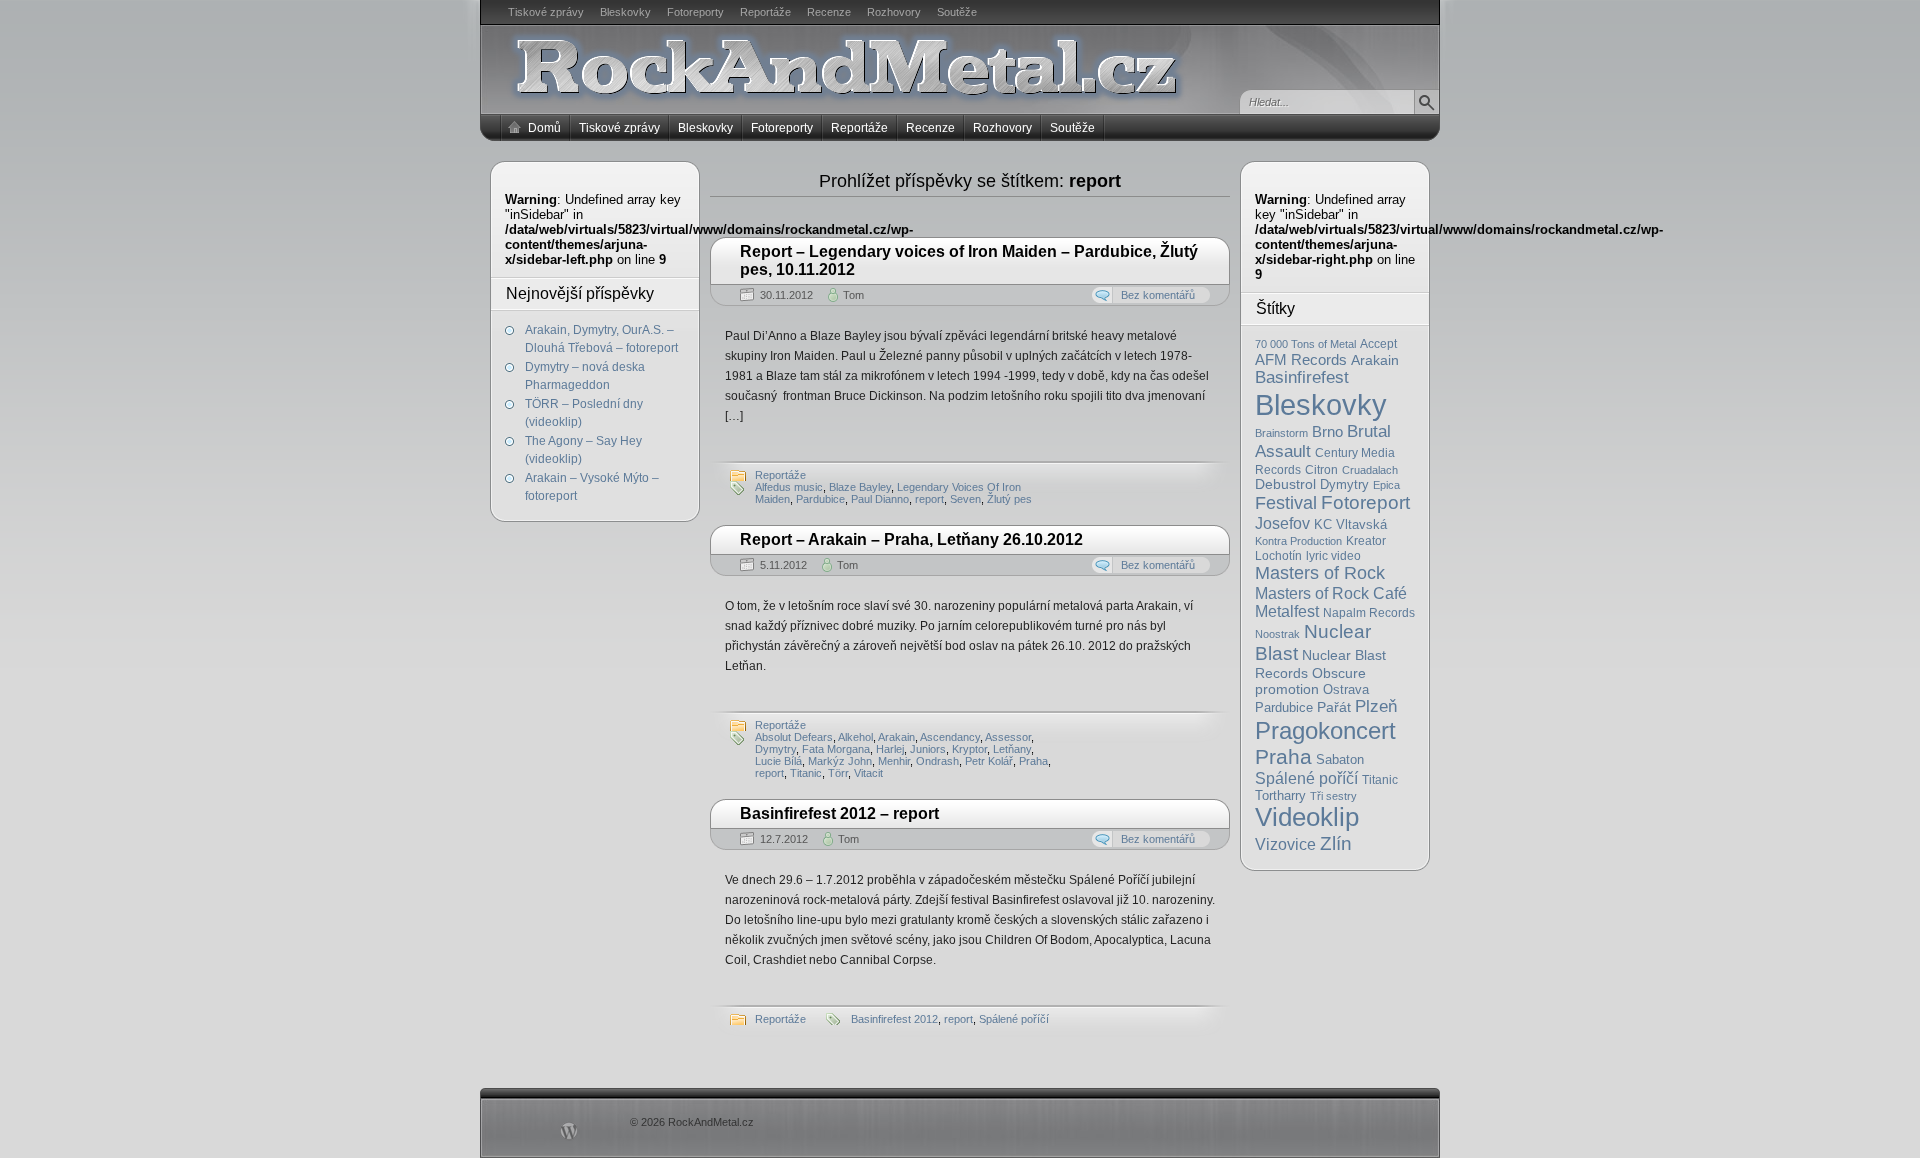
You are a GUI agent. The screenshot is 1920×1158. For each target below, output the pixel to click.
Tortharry (1280, 795)
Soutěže (957, 12)
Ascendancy (950, 737)
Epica (1386, 485)
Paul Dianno (880, 499)
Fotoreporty (695, 12)
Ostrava (1346, 690)
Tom (853, 295)
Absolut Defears (794, 737)
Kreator (1366, 541)
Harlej (890, 749)
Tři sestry (1333, 796)
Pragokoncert (1325, 730)
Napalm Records (1369, 613)
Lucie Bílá (778, 761)
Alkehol (855, 737)
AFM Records (1301, 359)
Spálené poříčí (1306, 778)
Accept (1378, 344)
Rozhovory (894, 12)
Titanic (1380, 780)
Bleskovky (625, 12)
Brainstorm (1281, 433)
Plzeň (1376, 706)
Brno (1327, 431)
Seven (965, 499)
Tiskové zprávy (546, 12)
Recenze (829, 12)
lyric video (1333, 556)
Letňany (1012, 749)
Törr (838, 773)
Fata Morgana (836, 749)
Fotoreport (1365, 502)
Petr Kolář (989, 761)
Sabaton (1340, 760)
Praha (1283, 756)
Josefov (1282, 523)
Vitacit (868, 773)
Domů (544, 128)
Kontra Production (1298, 541)
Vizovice (1285, 844)
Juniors (928, 749)
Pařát (1334, 707)
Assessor (1008, 737)
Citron (1321, 469)
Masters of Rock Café (1331, 593)
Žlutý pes (1009, 499)
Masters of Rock (1320, 573)
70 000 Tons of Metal (1305, 344)
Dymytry (1344, 484)
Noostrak (1277, 634)
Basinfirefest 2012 (894, 1019)
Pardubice (1284, 707)
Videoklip (1307, 817)
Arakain (1375, 360)
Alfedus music (789, 487)
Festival (1286, 503)
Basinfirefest (1302, 377)
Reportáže (765, 12)
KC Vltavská (1350, 524)
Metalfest (1287, 611)
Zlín (1336, 843)
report (929, 499)
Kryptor (969, 749)
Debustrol (1285, 484)
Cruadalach (1370, 470)
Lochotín (1278, 556)
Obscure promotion (1310, 681)
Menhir (894, 761)
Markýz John (840, 761)
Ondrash (937, 761)
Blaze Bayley (860, 487)
